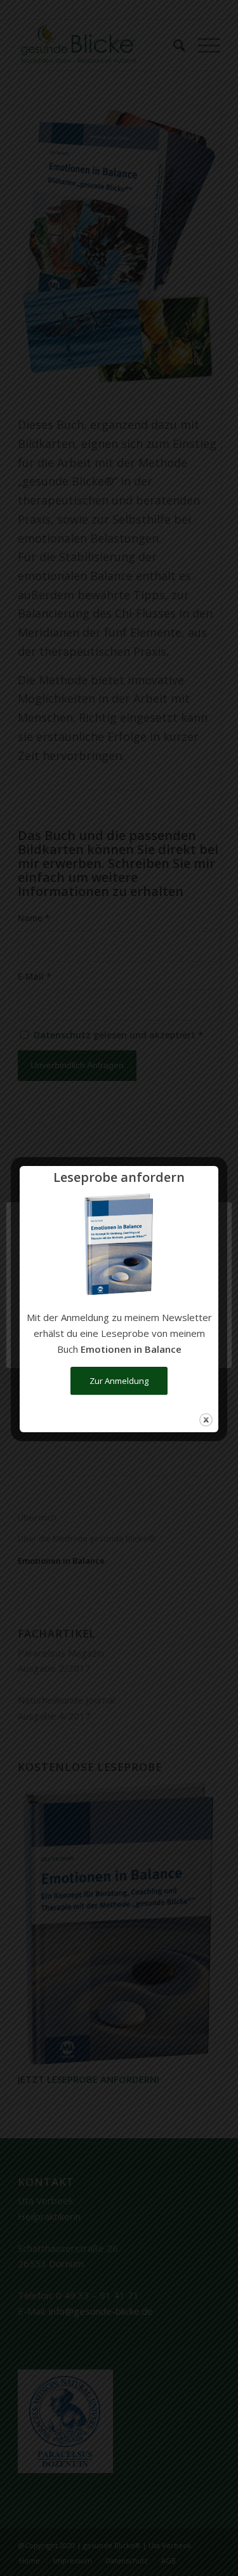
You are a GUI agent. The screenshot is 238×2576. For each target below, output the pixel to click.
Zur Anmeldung (119, 1381)
